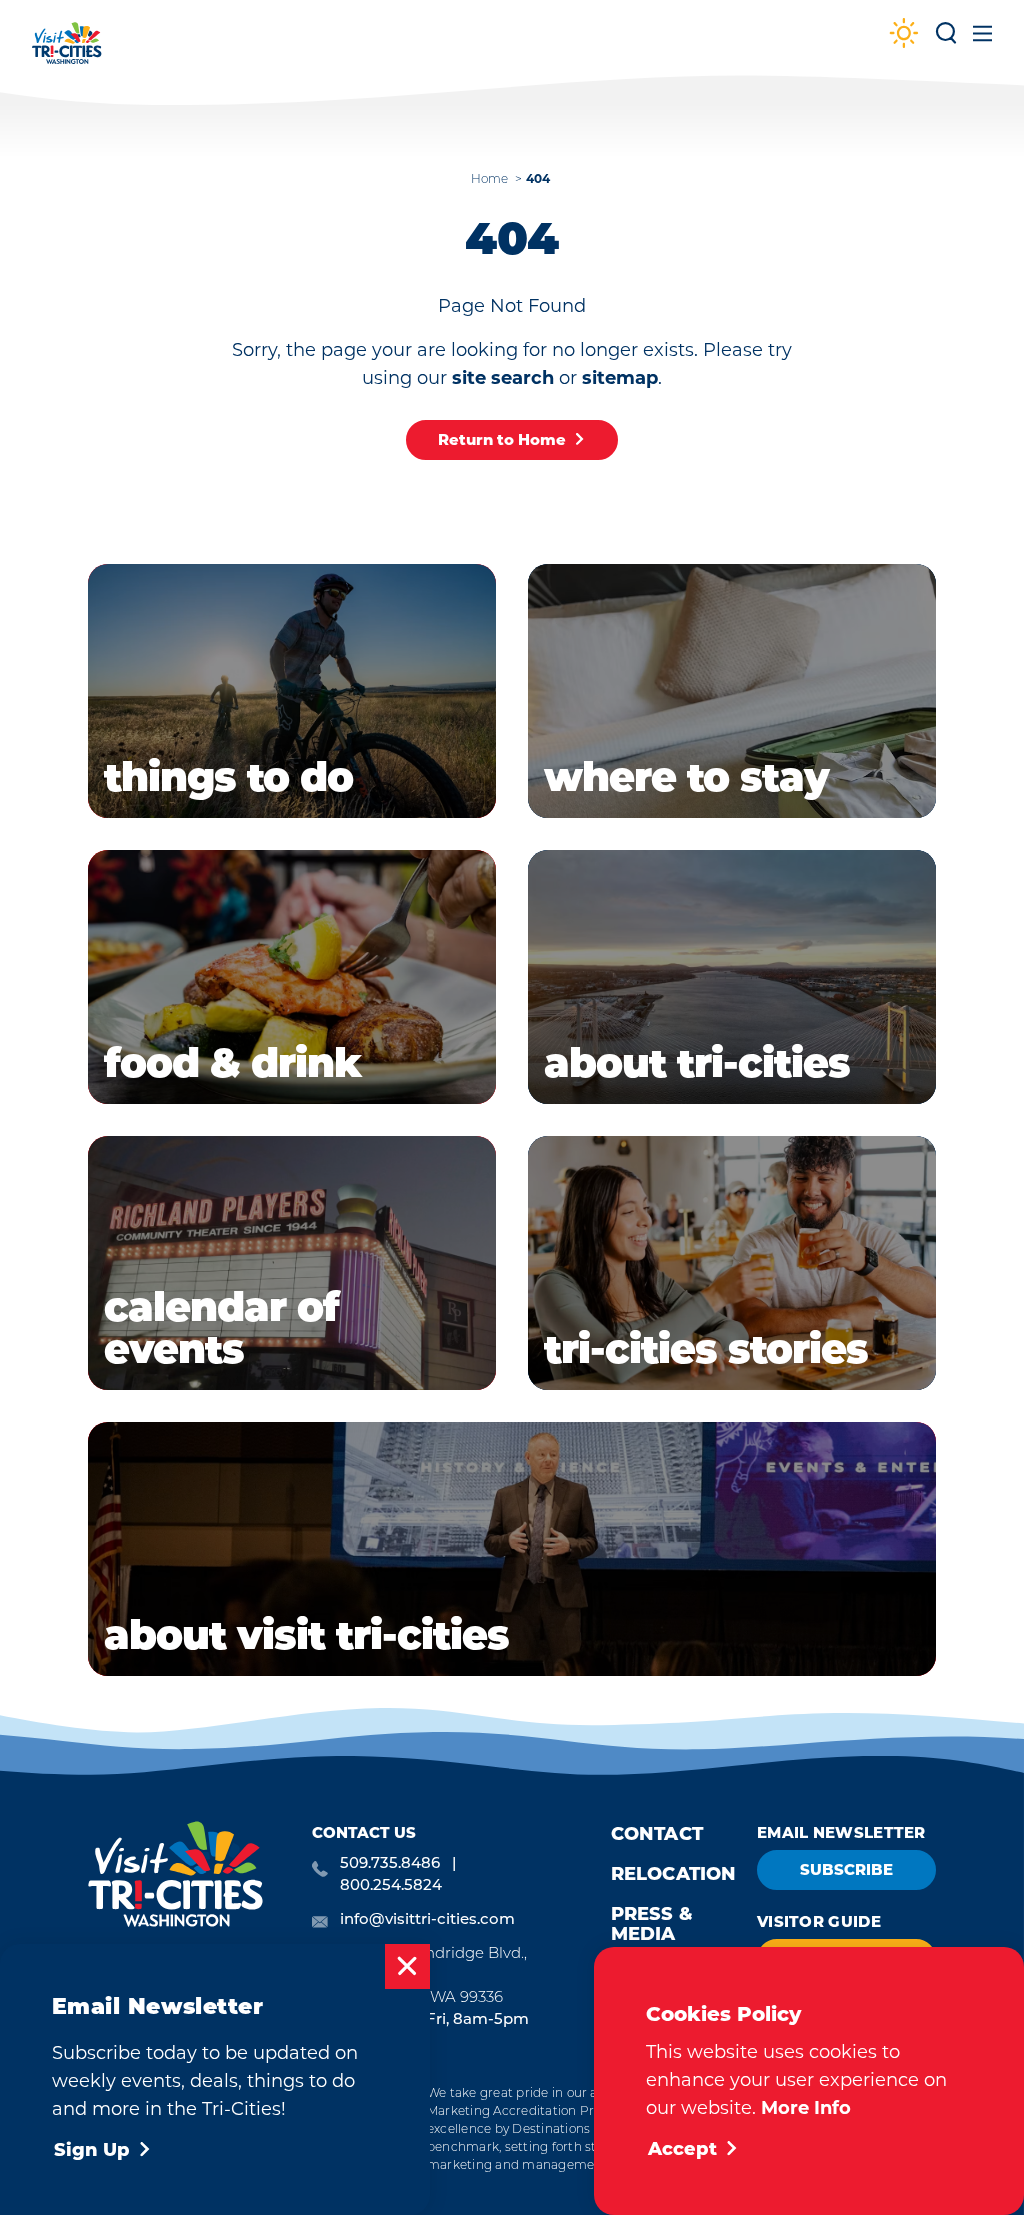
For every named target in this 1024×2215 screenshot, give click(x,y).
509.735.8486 (390, 1864)
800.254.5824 (391, 1886)
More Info (806, 2108)
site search (503, 378)
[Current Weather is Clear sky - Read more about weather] (904, 35)
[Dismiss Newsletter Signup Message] (407, 1966)
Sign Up (92, 2150)
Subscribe (846, 1869)
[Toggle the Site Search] (946, 40)
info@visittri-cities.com (427, 1920)
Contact (657, 1834)
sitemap (620, 378)
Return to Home (502, 439)
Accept (682, 2149)
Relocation (674, 1874)
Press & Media (652, 1924)
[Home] (67, 52)
